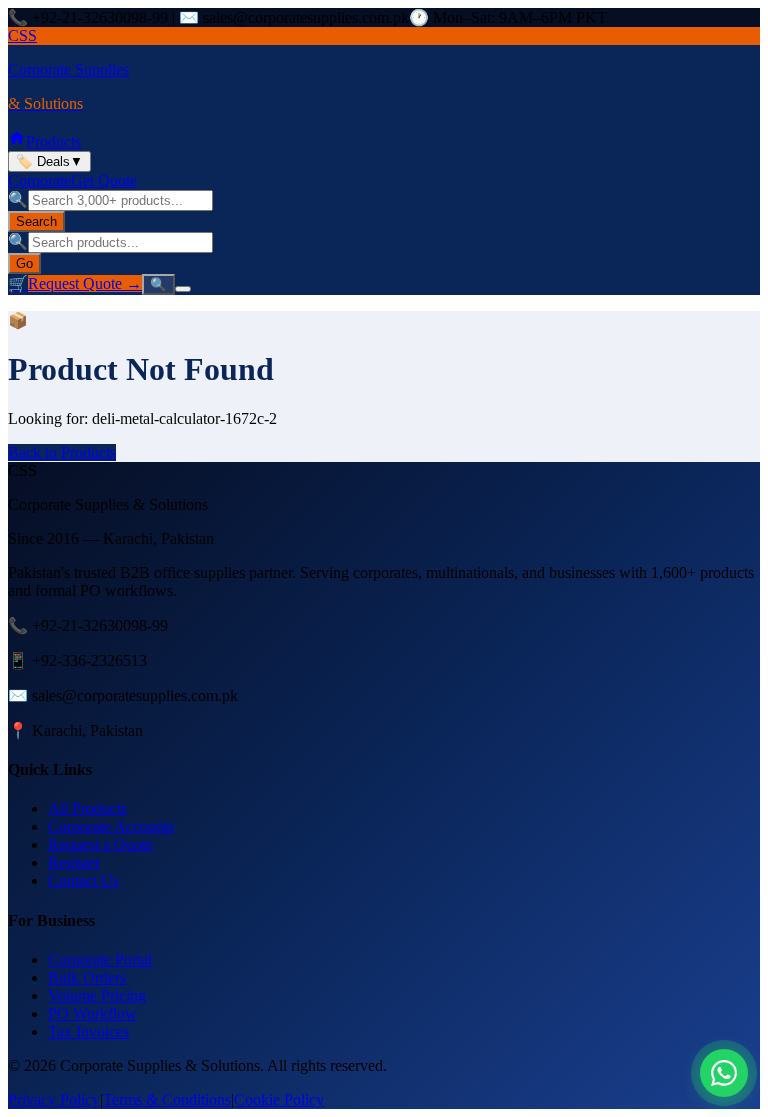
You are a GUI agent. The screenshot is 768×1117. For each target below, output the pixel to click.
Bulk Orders (87, 977)
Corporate (39, 180)
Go (24, 263)
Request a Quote (100, 844)
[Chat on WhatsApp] (724, 1073)
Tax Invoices (88, 1031)
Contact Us (83, 880)
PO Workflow (92, 1013)
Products (53, 141)
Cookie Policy (279, 1099)
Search (36, 221)
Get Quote (104, 180)
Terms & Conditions (167, 1099)
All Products (87, 808)
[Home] (17, 141)
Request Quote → (85, 283)
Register (74, 862)
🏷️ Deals (49, 161)
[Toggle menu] (183, 289)
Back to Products (62, 452)
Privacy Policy (54, 1099)
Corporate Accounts (111, 826)
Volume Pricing (97, 995)
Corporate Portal (100, 959)
